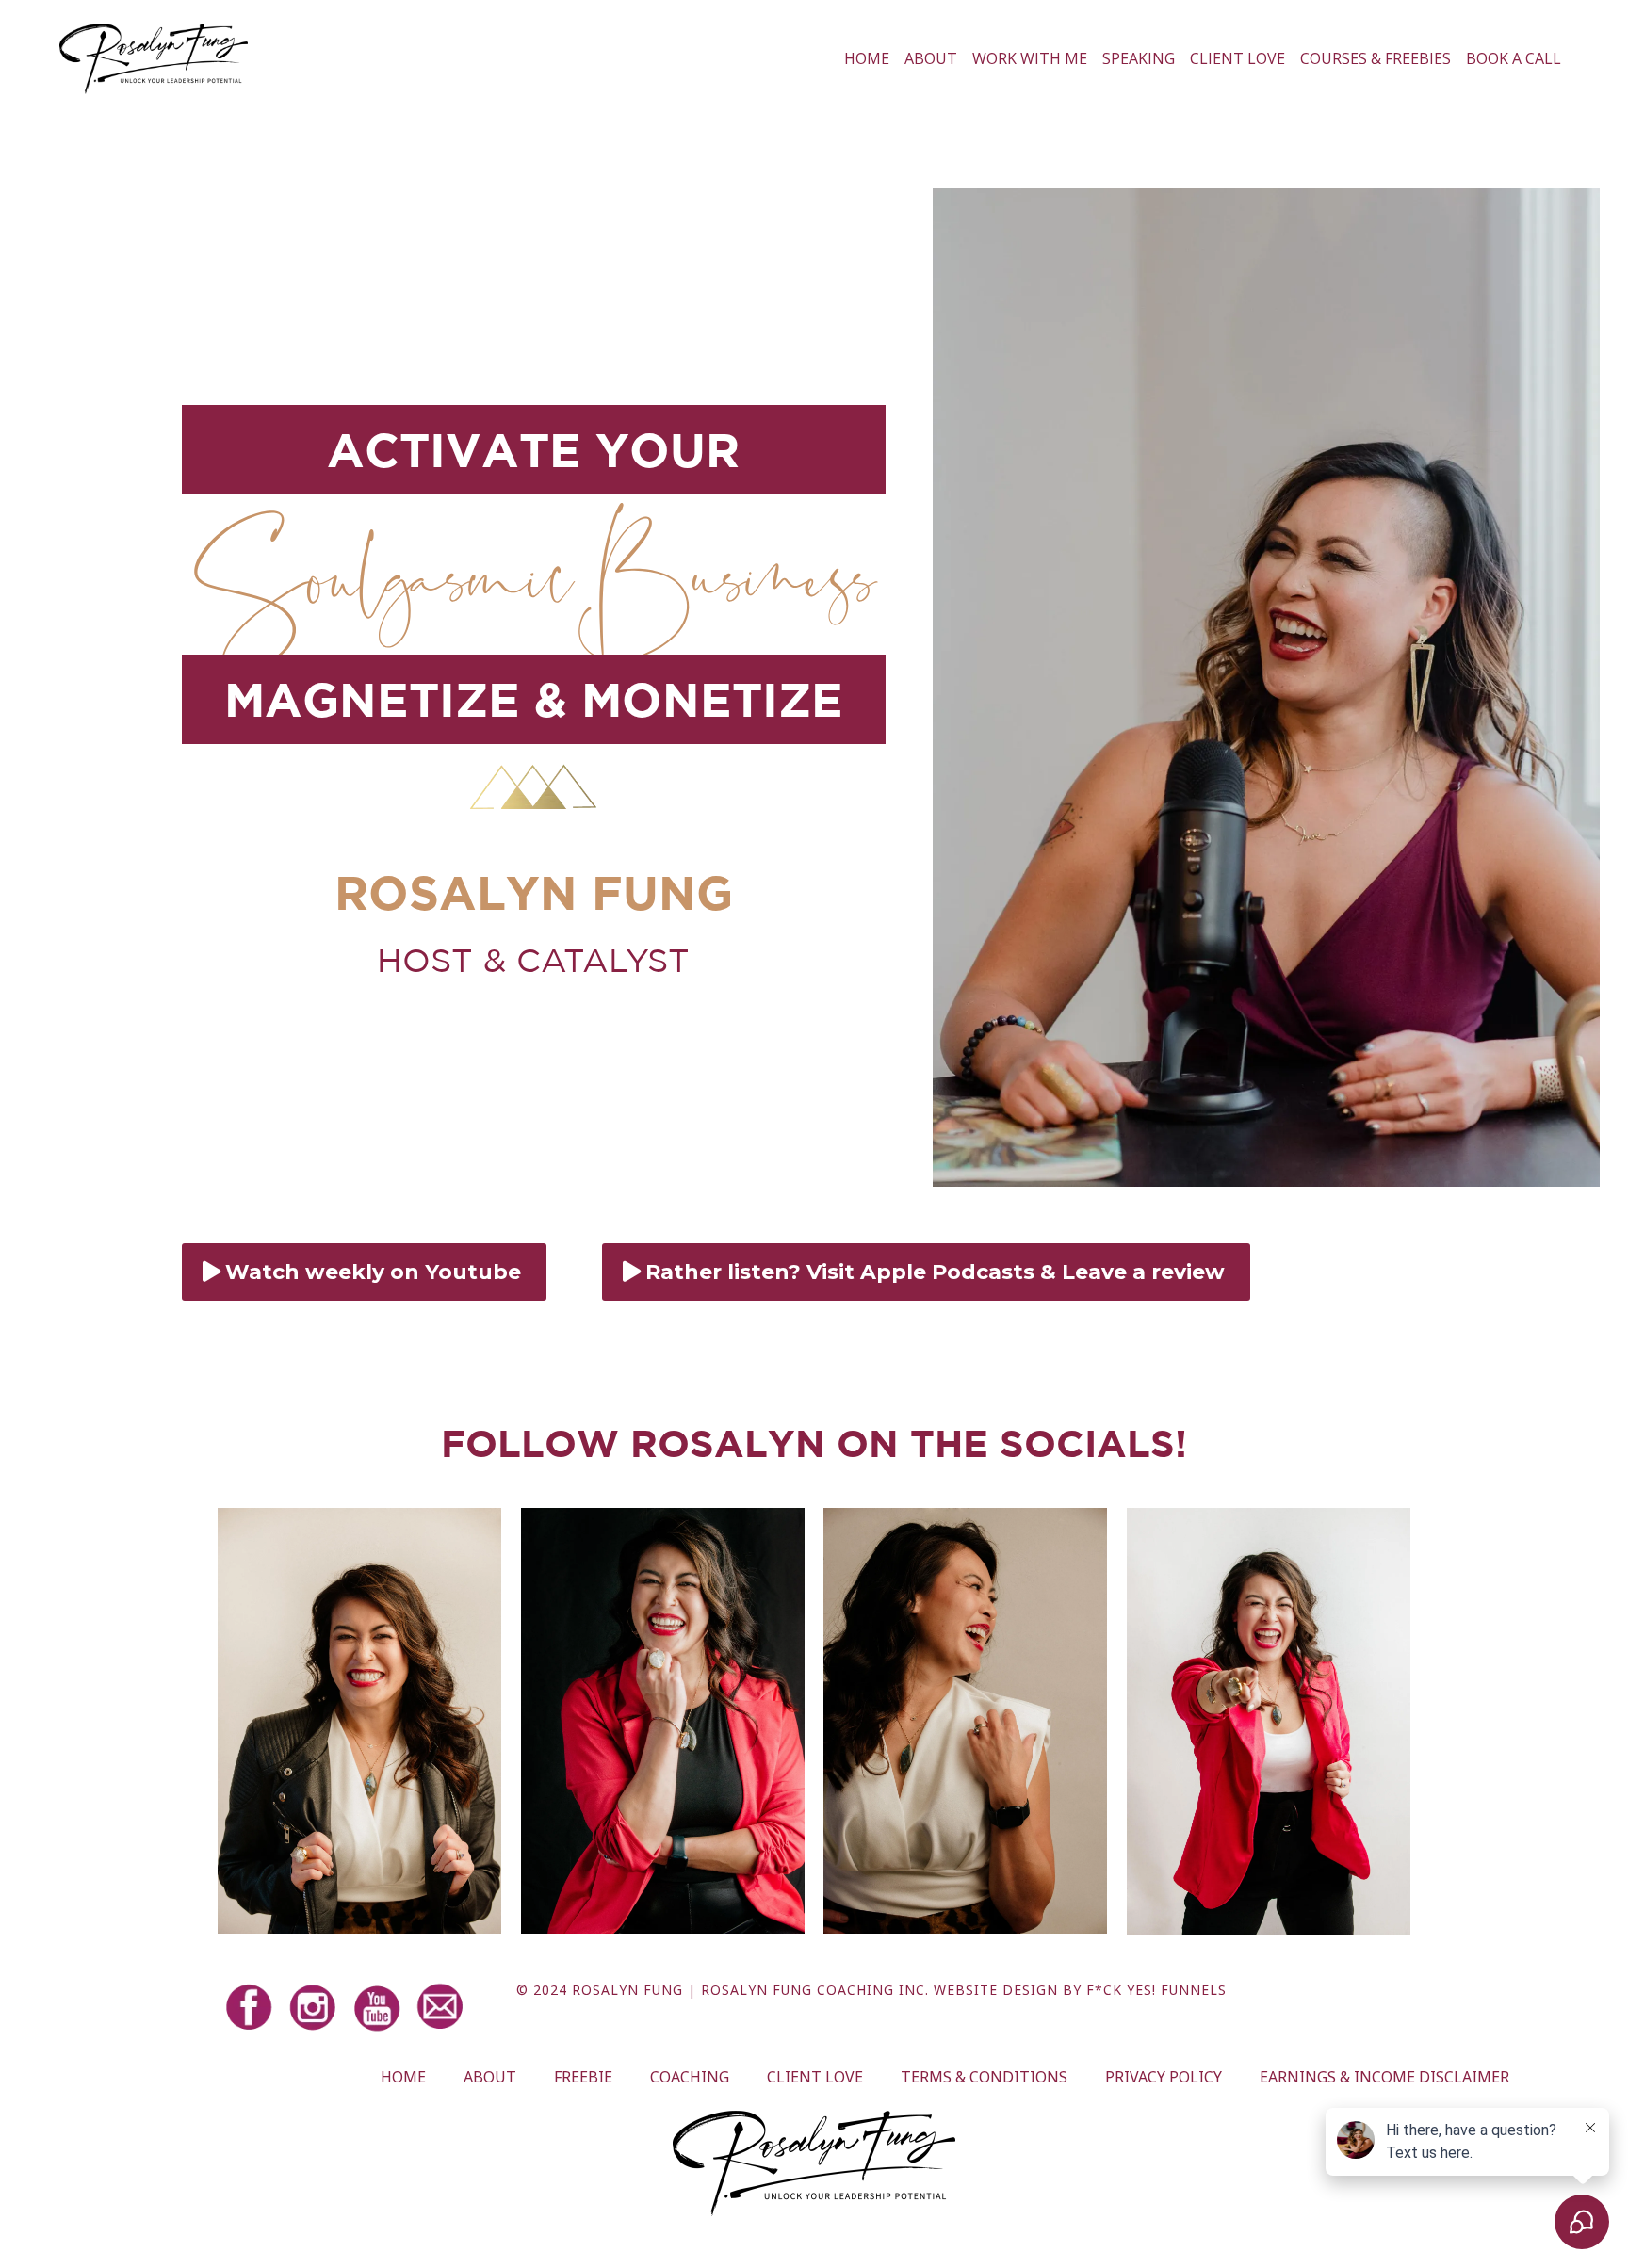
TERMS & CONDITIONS (984, 2077)
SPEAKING (1139, 58)
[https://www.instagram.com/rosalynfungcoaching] (318, 2008)
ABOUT (931, 58)
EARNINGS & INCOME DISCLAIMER (1384, 2077)
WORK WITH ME (1030, 58)
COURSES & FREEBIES (1376, 58)
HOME (867, 58)
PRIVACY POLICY (1164, 2077)
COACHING (690, 2077)
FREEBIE (583, 2077)
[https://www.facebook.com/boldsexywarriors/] (254, 2008)
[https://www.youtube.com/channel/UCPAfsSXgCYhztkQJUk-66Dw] (383, 2008)
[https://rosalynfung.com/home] (154, 59)
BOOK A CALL (1514, 58)
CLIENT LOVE (1237, 58)
